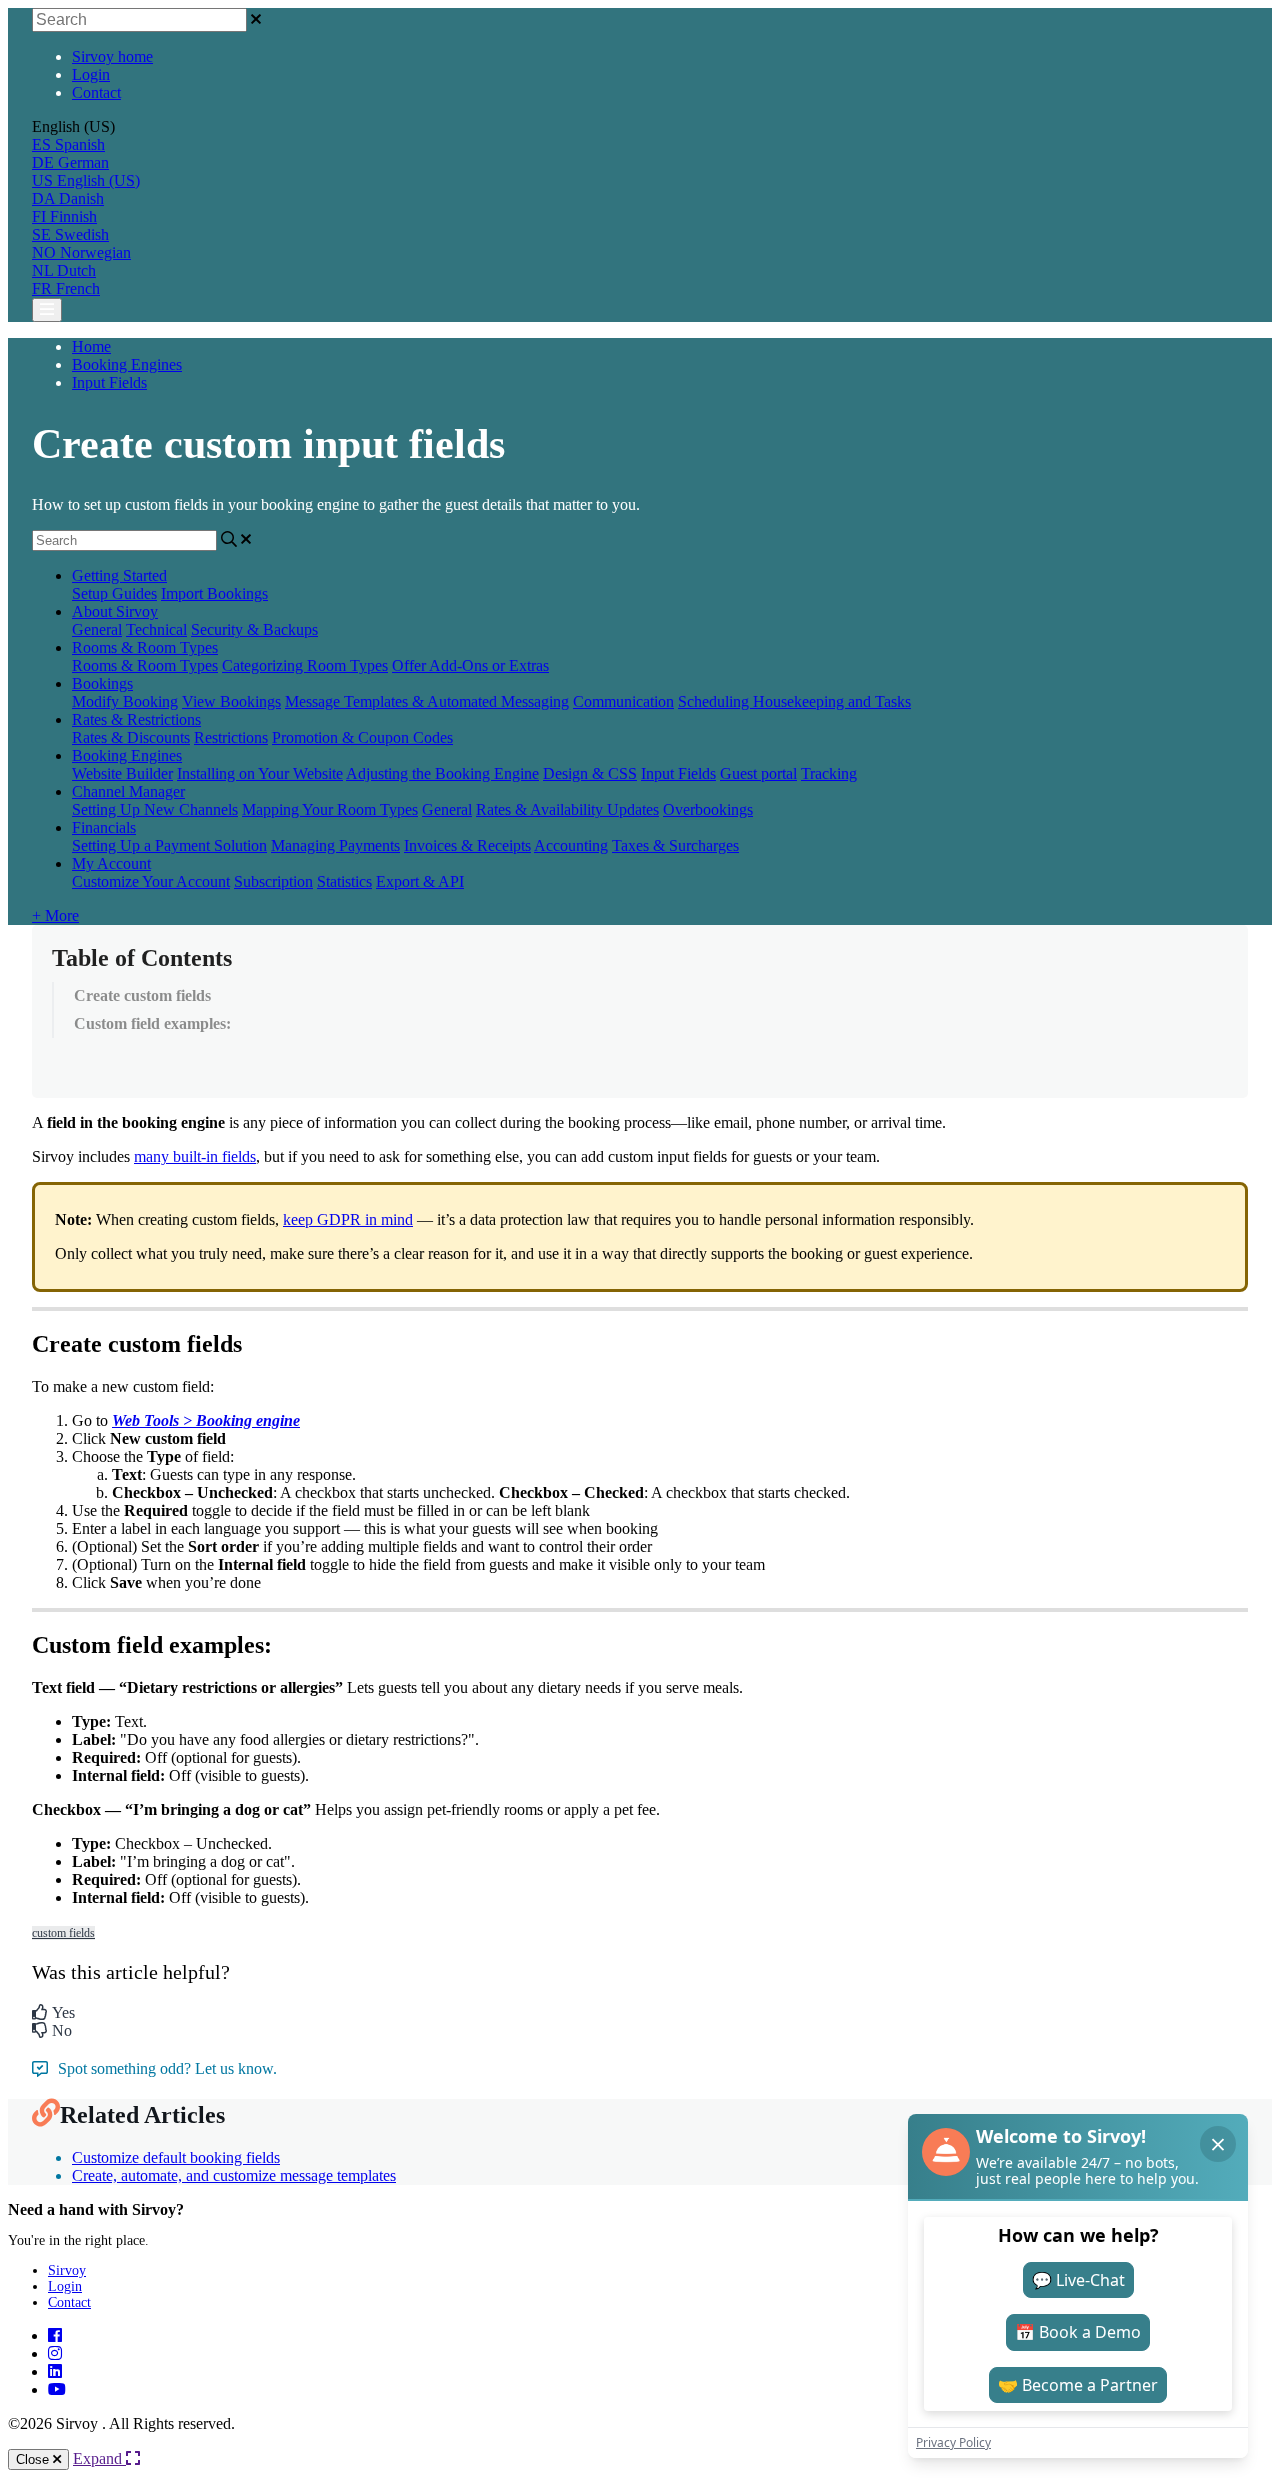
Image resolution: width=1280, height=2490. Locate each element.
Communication (623, 701)
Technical (156, 629)
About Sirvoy (115, 611)
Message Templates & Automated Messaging (427, 701)
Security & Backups (254, 629)
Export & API (420, 881)
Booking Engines (127, 364)
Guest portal (758, 773)
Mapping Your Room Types (330, 809)
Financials (104, 827)
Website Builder (122, 773)
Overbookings (708, 809)
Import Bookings (214, 593)
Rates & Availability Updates (567, 809)
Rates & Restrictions (136, 719)
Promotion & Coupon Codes (362, 737)
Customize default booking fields (176, 2157)
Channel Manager (128, 791)
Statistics (344, 881)
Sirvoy (67, 2270)
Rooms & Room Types (145, 647)
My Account (111, 863)
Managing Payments (335, 845)
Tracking (829, 773)
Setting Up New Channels (155, 809)
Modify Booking (125, 701)
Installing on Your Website (260, 773)
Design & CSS (590, 773)
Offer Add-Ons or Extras (470, 665)
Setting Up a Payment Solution (169, 845)
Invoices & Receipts (467, 845)
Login (91, 74)
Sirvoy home (112, 56)
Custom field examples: (152, 1023)
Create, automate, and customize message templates (234, 2175)
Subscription (273, 881)
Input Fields (109, 382)
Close (34, 2459)
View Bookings (231, 701)
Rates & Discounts (131, 737)
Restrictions (231, 737)
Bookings (102, 683)
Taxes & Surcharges (675, 845)
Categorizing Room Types (305, 665)
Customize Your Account (151, 881)
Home (91, 346)
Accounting (571, 845)
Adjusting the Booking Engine (442, 773)
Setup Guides (114, 593)
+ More (55, 915)
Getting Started (119, 575)
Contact (96, 92)
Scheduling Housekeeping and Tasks (794, 701)
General (97, 629)
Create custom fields (142, 995)
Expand (99, 2458)
